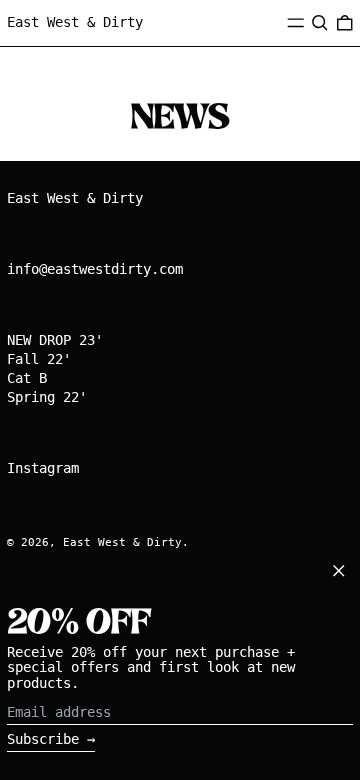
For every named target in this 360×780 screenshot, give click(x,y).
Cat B (27, 378)
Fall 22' (39, 359)
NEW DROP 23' (55, 340)
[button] (320, 23)
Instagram (43, 468)
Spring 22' (47, 397)
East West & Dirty (75, 22)
